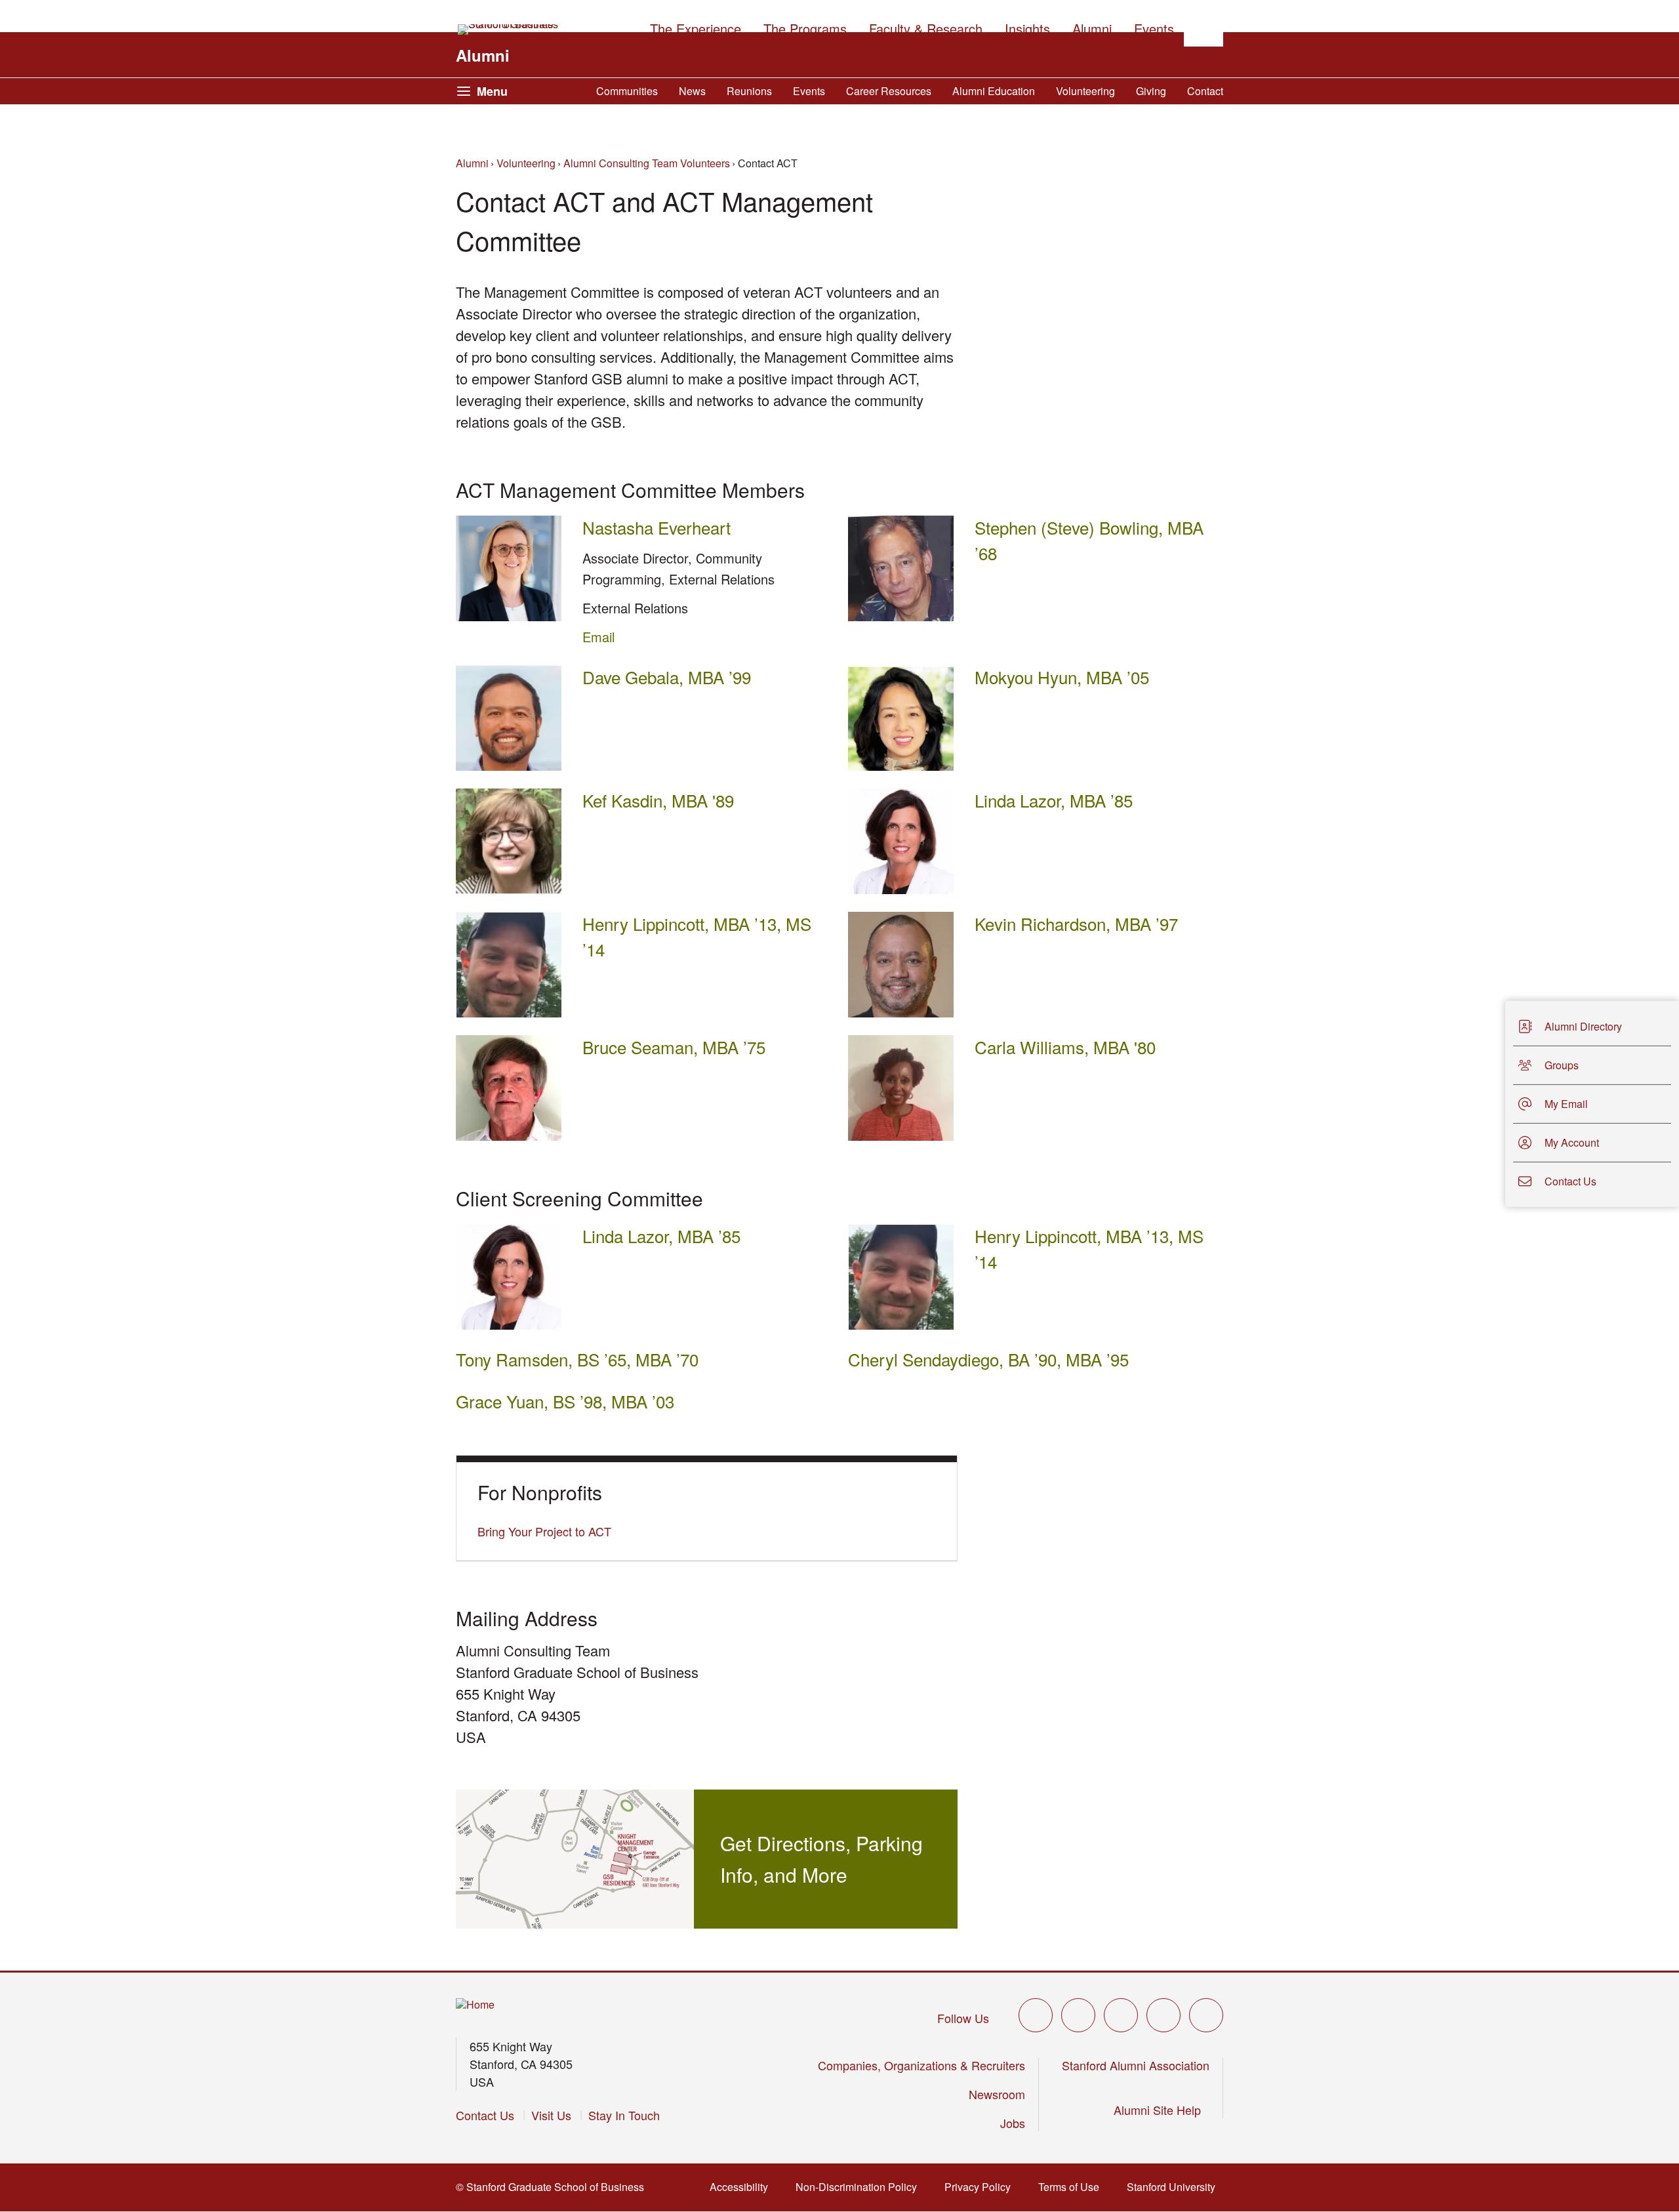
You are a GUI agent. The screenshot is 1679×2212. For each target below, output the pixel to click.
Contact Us (485, 2115)
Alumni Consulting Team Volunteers (647, 163)
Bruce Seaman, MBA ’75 (674, 1047)
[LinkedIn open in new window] (1206, 2015)
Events (809, 91)
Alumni (483, 55)
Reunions (749, 91)
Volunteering (1085, 91)
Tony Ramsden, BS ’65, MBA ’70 (577, 1359)
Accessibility (743, 2187)
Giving (1151, 91)
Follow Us (963, 2018)
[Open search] (1204, 27)
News (692, 91)
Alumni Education (994, 91)
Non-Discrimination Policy (860, 2187)
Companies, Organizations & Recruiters (921, 2065)
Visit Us (551, 2115)
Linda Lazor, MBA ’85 (1054, 800)
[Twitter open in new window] (1036, 2015)
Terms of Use (1073, 2187)
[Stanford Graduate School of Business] (509, 30)
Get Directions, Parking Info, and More (821, 1859)
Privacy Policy (981, 2187)
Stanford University (1175, 2187)
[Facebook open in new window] (1078, 2015)
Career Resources (889, 91)
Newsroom (997, 2094)
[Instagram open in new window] (1121, 2015)
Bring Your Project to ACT (544, 1531)
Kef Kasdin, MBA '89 (658, 800)
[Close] (1497, 1104)
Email (598, 637)
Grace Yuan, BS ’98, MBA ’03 (565, 1401)
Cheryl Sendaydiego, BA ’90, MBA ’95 (988, 1359)
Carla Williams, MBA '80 (1065, 1047)
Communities (627, 91)
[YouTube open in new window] (1163, 2015)
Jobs (1013, 2123)
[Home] (475, 2005)
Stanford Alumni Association (1136, 2065)
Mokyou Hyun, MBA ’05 (1062, 677)
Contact (1205, 91)
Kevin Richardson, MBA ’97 (1076, 923)
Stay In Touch (624, 2115)
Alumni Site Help (1162, 2110)
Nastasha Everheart (657, 527)
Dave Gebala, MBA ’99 (667, 677)
